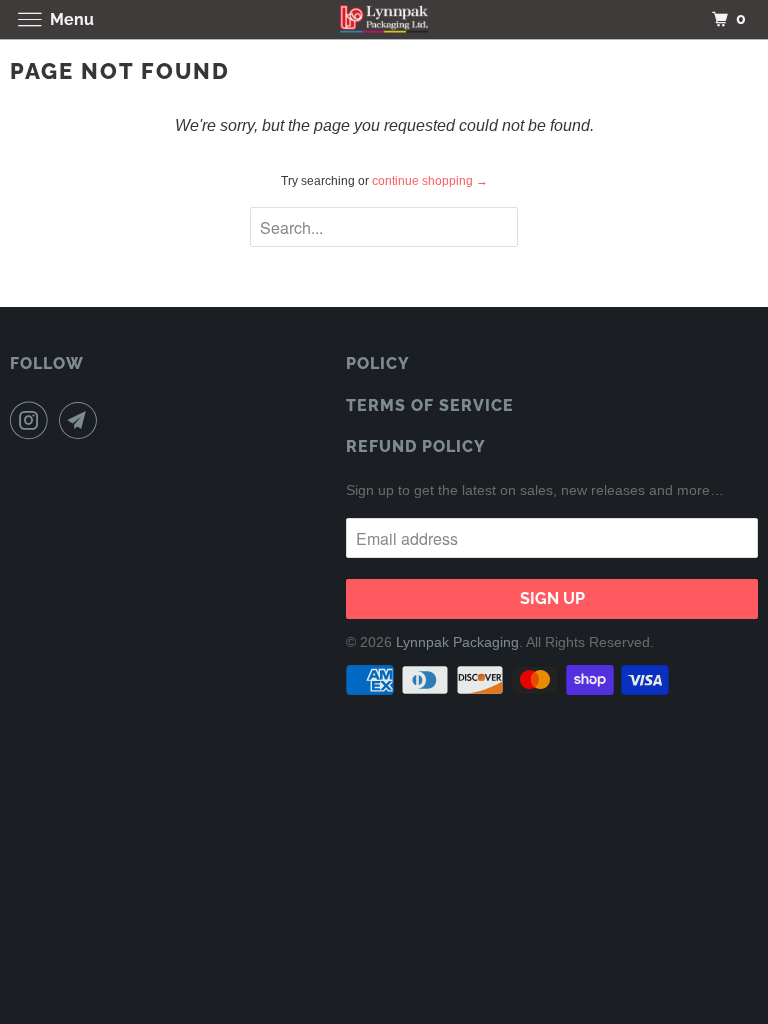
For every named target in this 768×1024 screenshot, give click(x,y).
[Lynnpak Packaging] (384, 19)
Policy (378, 363)
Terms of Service (430, 405)
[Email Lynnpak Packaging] (82, 420)
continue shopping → (430, 181)
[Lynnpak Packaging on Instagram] (33, 420)
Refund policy (416, 446)
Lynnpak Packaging (457, 642)
